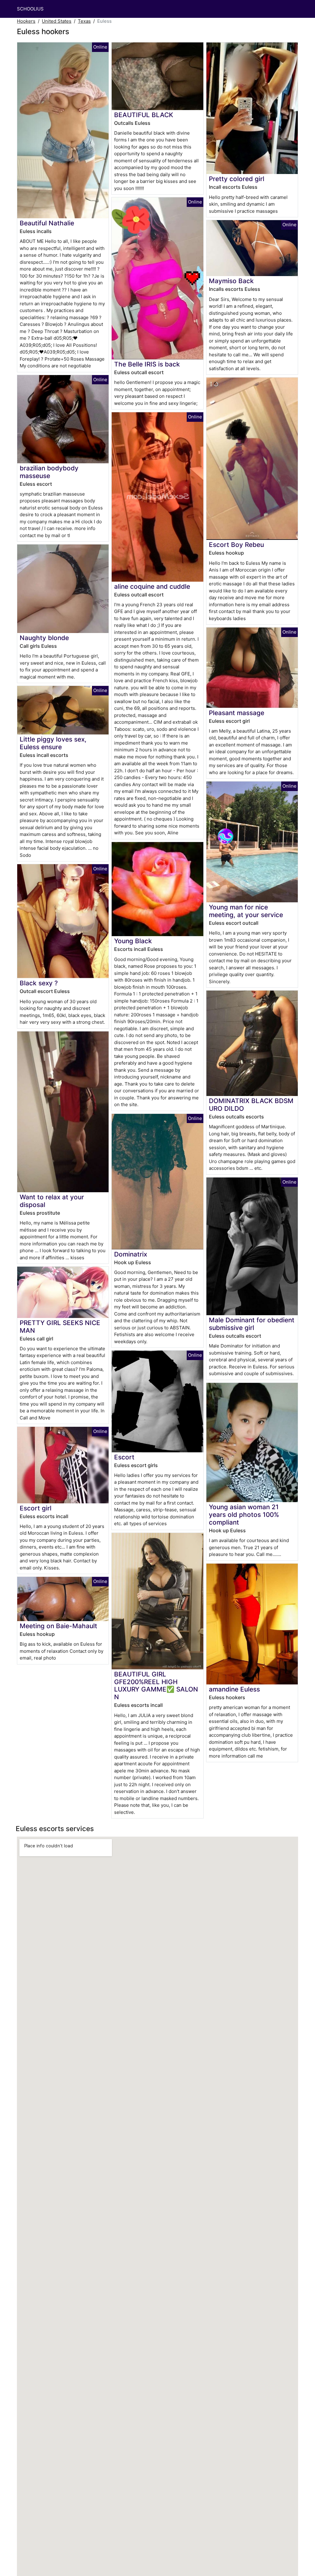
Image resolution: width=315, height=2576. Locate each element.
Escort (124, 1457)
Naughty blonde (44, 638)
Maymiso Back (231, 281)
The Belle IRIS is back (147, 364)
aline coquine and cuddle (152, 586)
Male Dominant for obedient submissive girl (252, 1324)
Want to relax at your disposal (52, 1201)
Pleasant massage (237, 713)
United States (57, 21)
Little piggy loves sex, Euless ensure (53, 743)
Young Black (133, 941)
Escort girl (36, 1508)
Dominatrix (131, 1254)
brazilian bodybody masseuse (49, 472)
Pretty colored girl (237, 179)
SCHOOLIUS (30, 9)
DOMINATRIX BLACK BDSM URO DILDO (251, 1105)
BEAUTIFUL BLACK (144, 115)
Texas (84, 21)
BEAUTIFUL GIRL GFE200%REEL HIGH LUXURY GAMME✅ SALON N (156, 1686)
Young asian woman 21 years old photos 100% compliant (244, 1515)
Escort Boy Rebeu (236, 545)
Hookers (26, 21)
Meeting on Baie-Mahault (58, 1626)
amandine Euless (234, 1689)
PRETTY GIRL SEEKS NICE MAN (60, 1327)
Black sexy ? (39, 983)
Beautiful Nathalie (47, 223)
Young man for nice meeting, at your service (246, 911)
